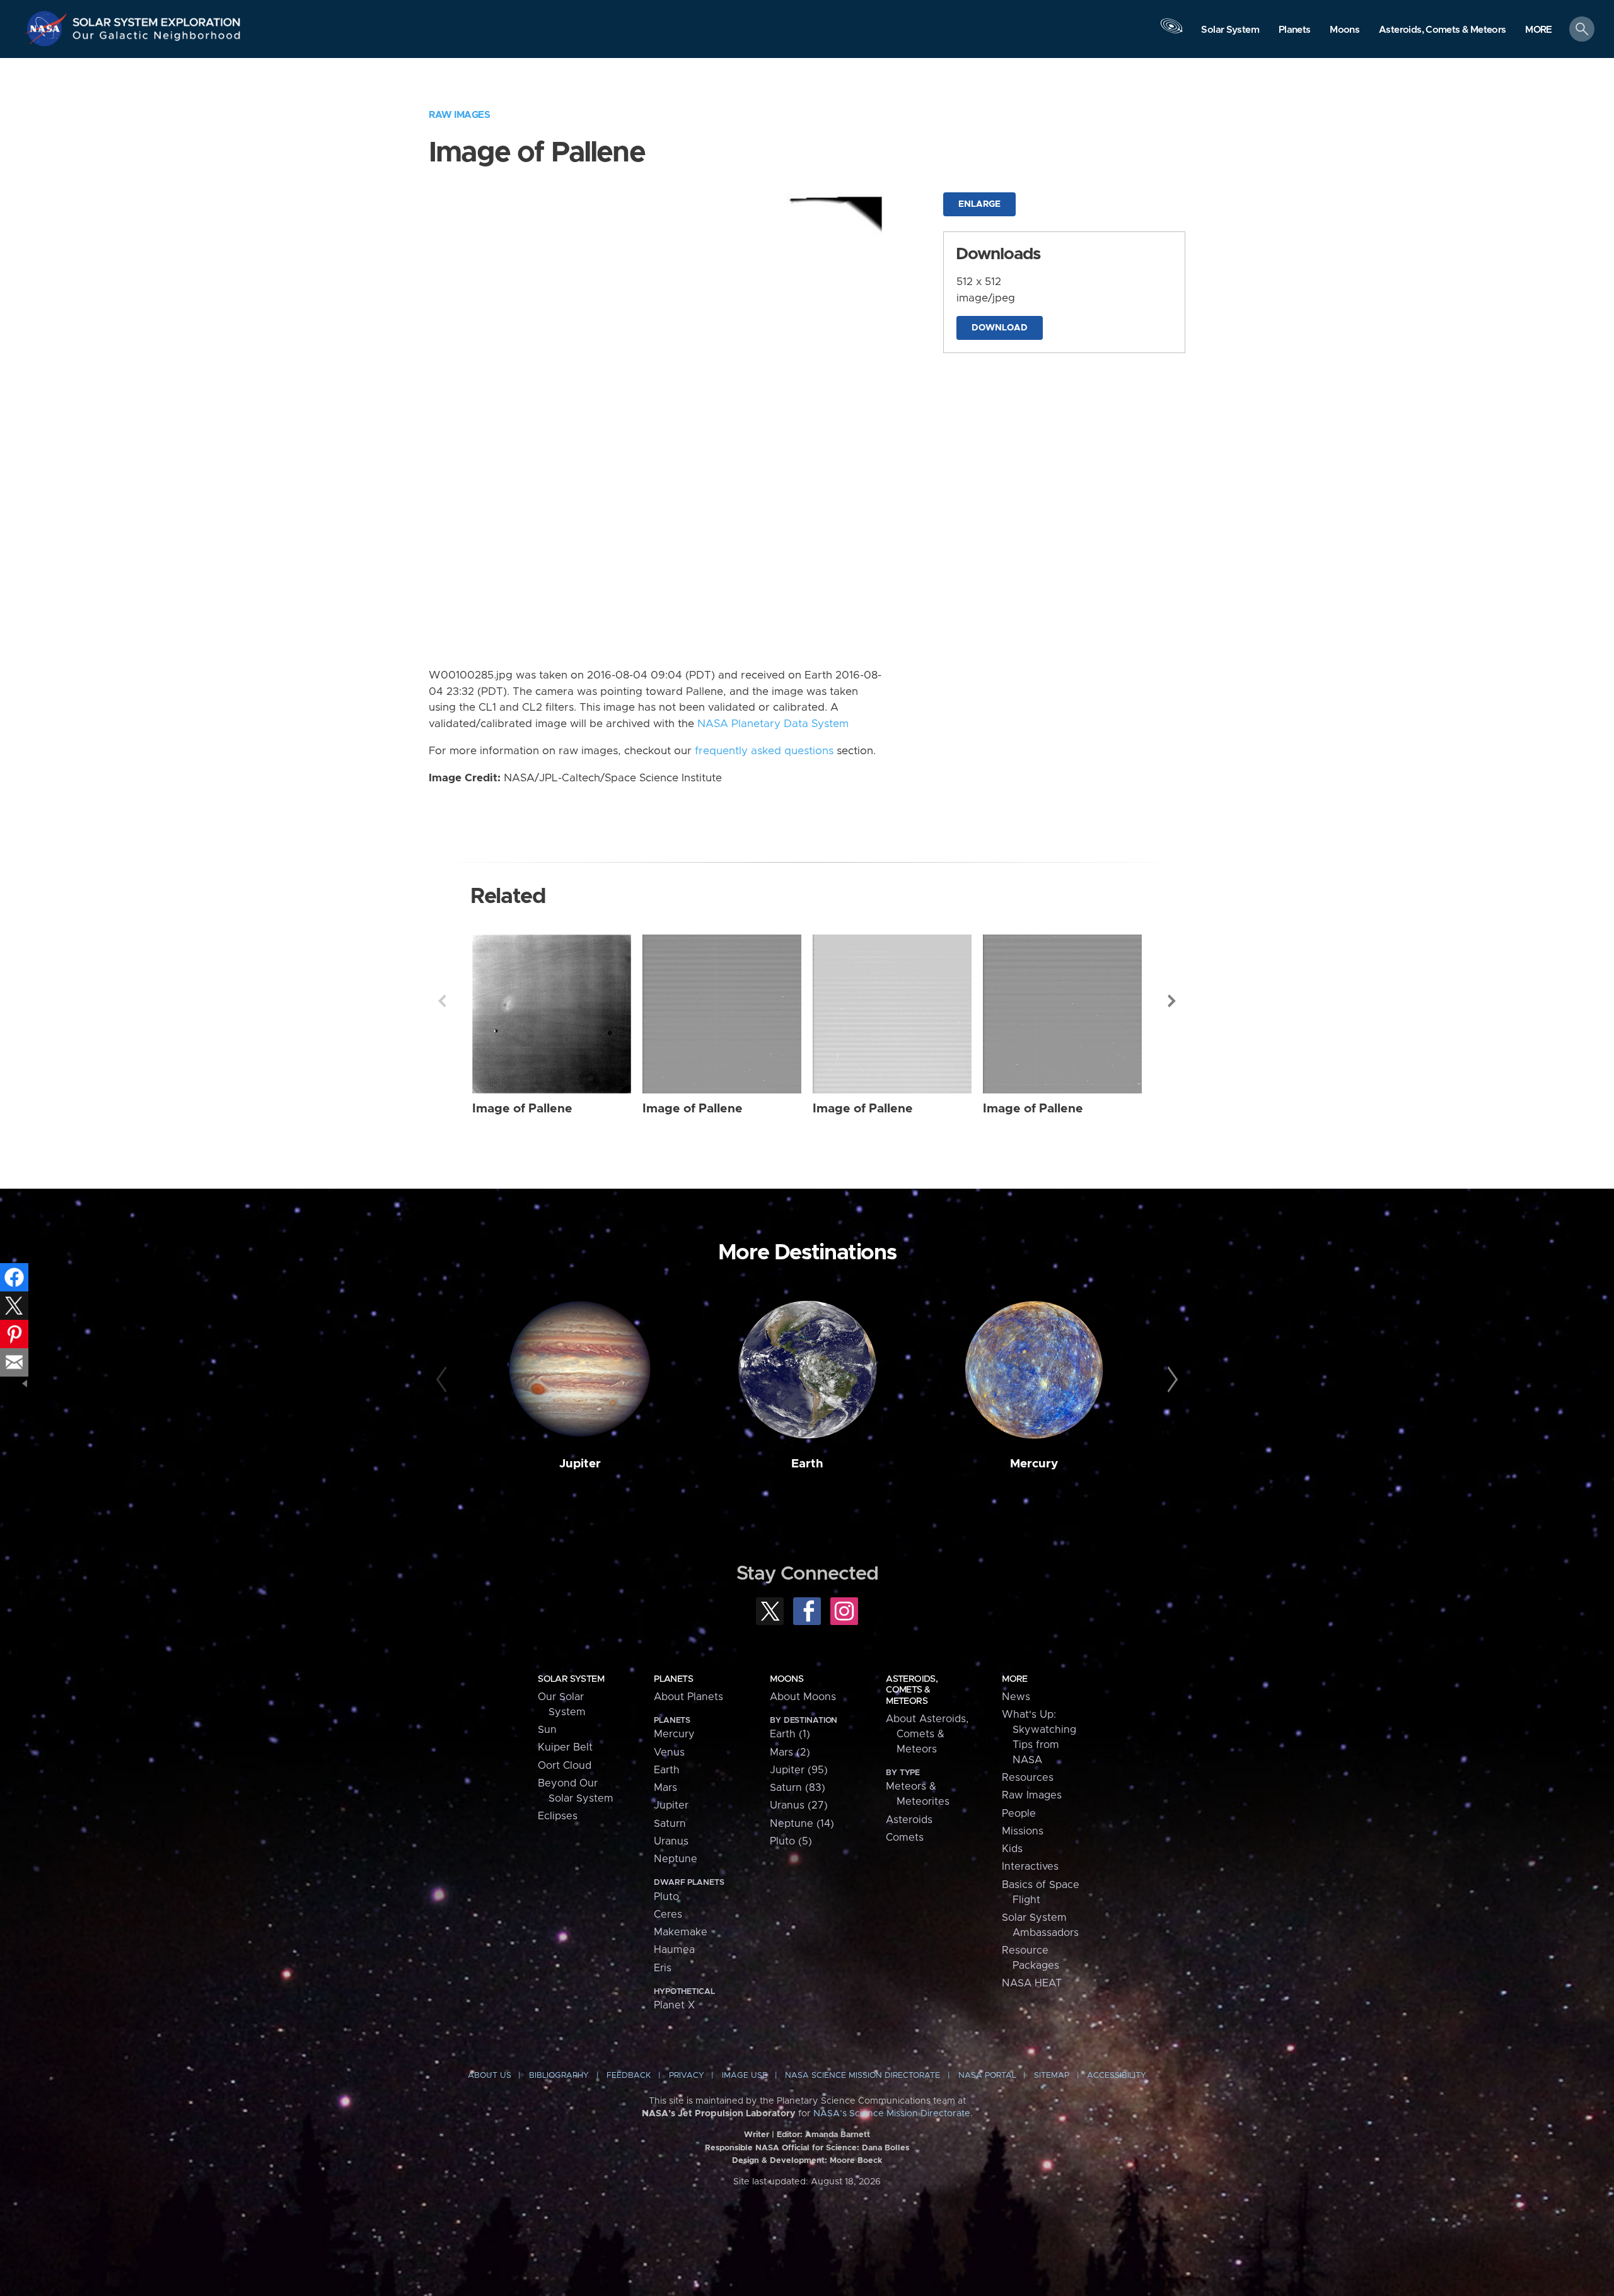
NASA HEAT (1032, 1983)
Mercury (1034, 1464)
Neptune (676, 1859)
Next (1172, 1001)
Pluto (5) (791, 1841)
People (1019, 1814)
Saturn (670, 1824)
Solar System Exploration (157, 19)
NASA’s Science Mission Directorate (892, 2114)
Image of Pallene (522, 1109)
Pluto (666, 1897)
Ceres (668, 1914)
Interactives (1030, 1867)
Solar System (571, 1679)
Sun (547, 1730)
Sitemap (1052, 2076)
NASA (48, 28)
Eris (663, 1968)
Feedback (629, 2076)
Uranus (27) (799, 1805)
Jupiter (580, 1464)
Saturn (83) (798, 1788)
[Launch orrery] (1171, 32)
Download (1000, 328)
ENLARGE (979, 204)
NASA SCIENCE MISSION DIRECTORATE (862, 2076)
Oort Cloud (565, 1766)
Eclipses (558, 1816)
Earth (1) (790, 1734)
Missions (1023, 1831)
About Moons (803, 1697)
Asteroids (909, 1820)
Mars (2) (790, 1752)
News (1016, 1697)
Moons (787, 1679)
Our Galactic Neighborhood (157, 38)
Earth (807, 1464)
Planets (673, 1679)
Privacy (687, 2076)
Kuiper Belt (565, 1747)
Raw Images (459, 115)
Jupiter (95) (799, 1770)
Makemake (681, 1932)
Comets (905, 1838)
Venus (669, 1752)
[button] (1539, 30)
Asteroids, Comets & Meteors (912, 1690)
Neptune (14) (802, 1824)
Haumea (674, 1950)
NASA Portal (987, 2076)
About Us (490, 2076)
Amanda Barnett (838, 2135)
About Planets (688, 1697)
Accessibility (1117, 2076)
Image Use (745, 2076)
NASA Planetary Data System (773, 724)
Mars (665, 1788)
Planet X (674, 2005)
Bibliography (559, 2076)
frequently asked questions (764, 751)
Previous (442, 1001)
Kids (1012, 1849)
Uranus (671, 1841)
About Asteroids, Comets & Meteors (927, 1734)
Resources (1028, 1778)
